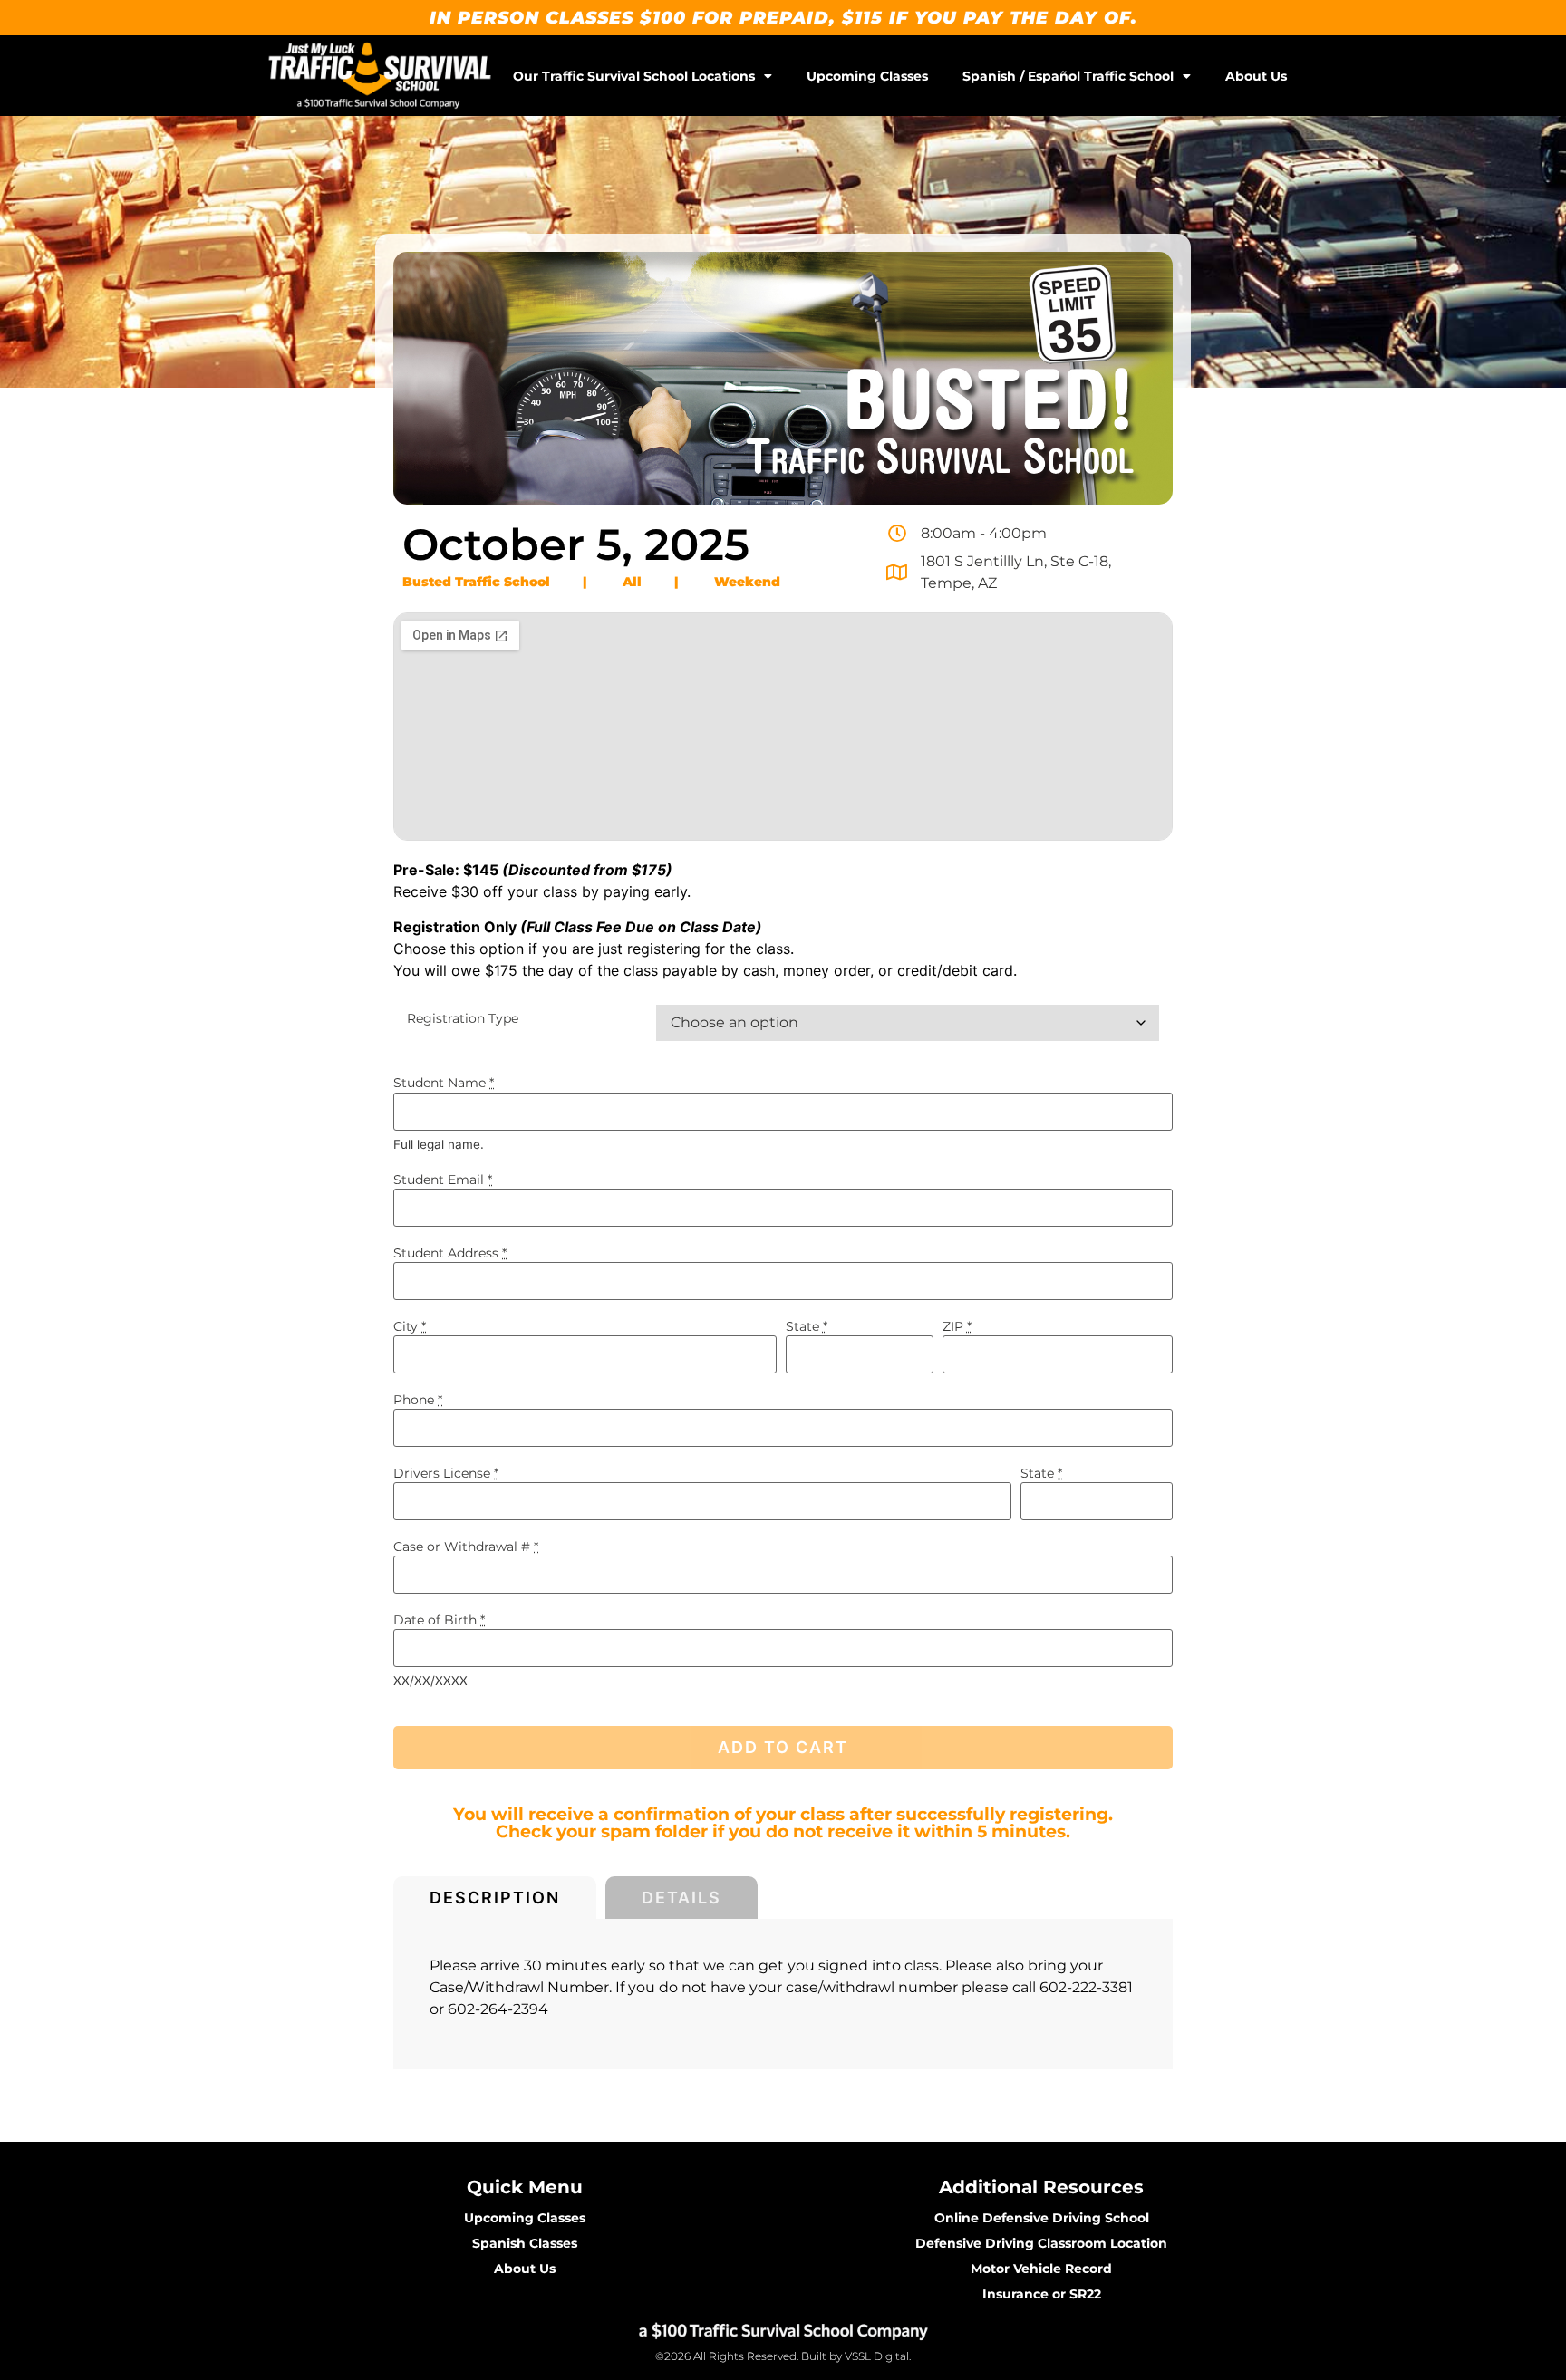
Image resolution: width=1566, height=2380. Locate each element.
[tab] (495, 1898)
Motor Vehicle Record (1041, 2269)
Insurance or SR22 (1042, 2294)
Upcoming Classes (867, 76)
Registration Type (463, 1018)
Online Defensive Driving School (1042, 2218)
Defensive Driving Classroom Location (1041, 2243)
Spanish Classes (525, 2243)
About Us (1256, 76)
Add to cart (783, 1747)
